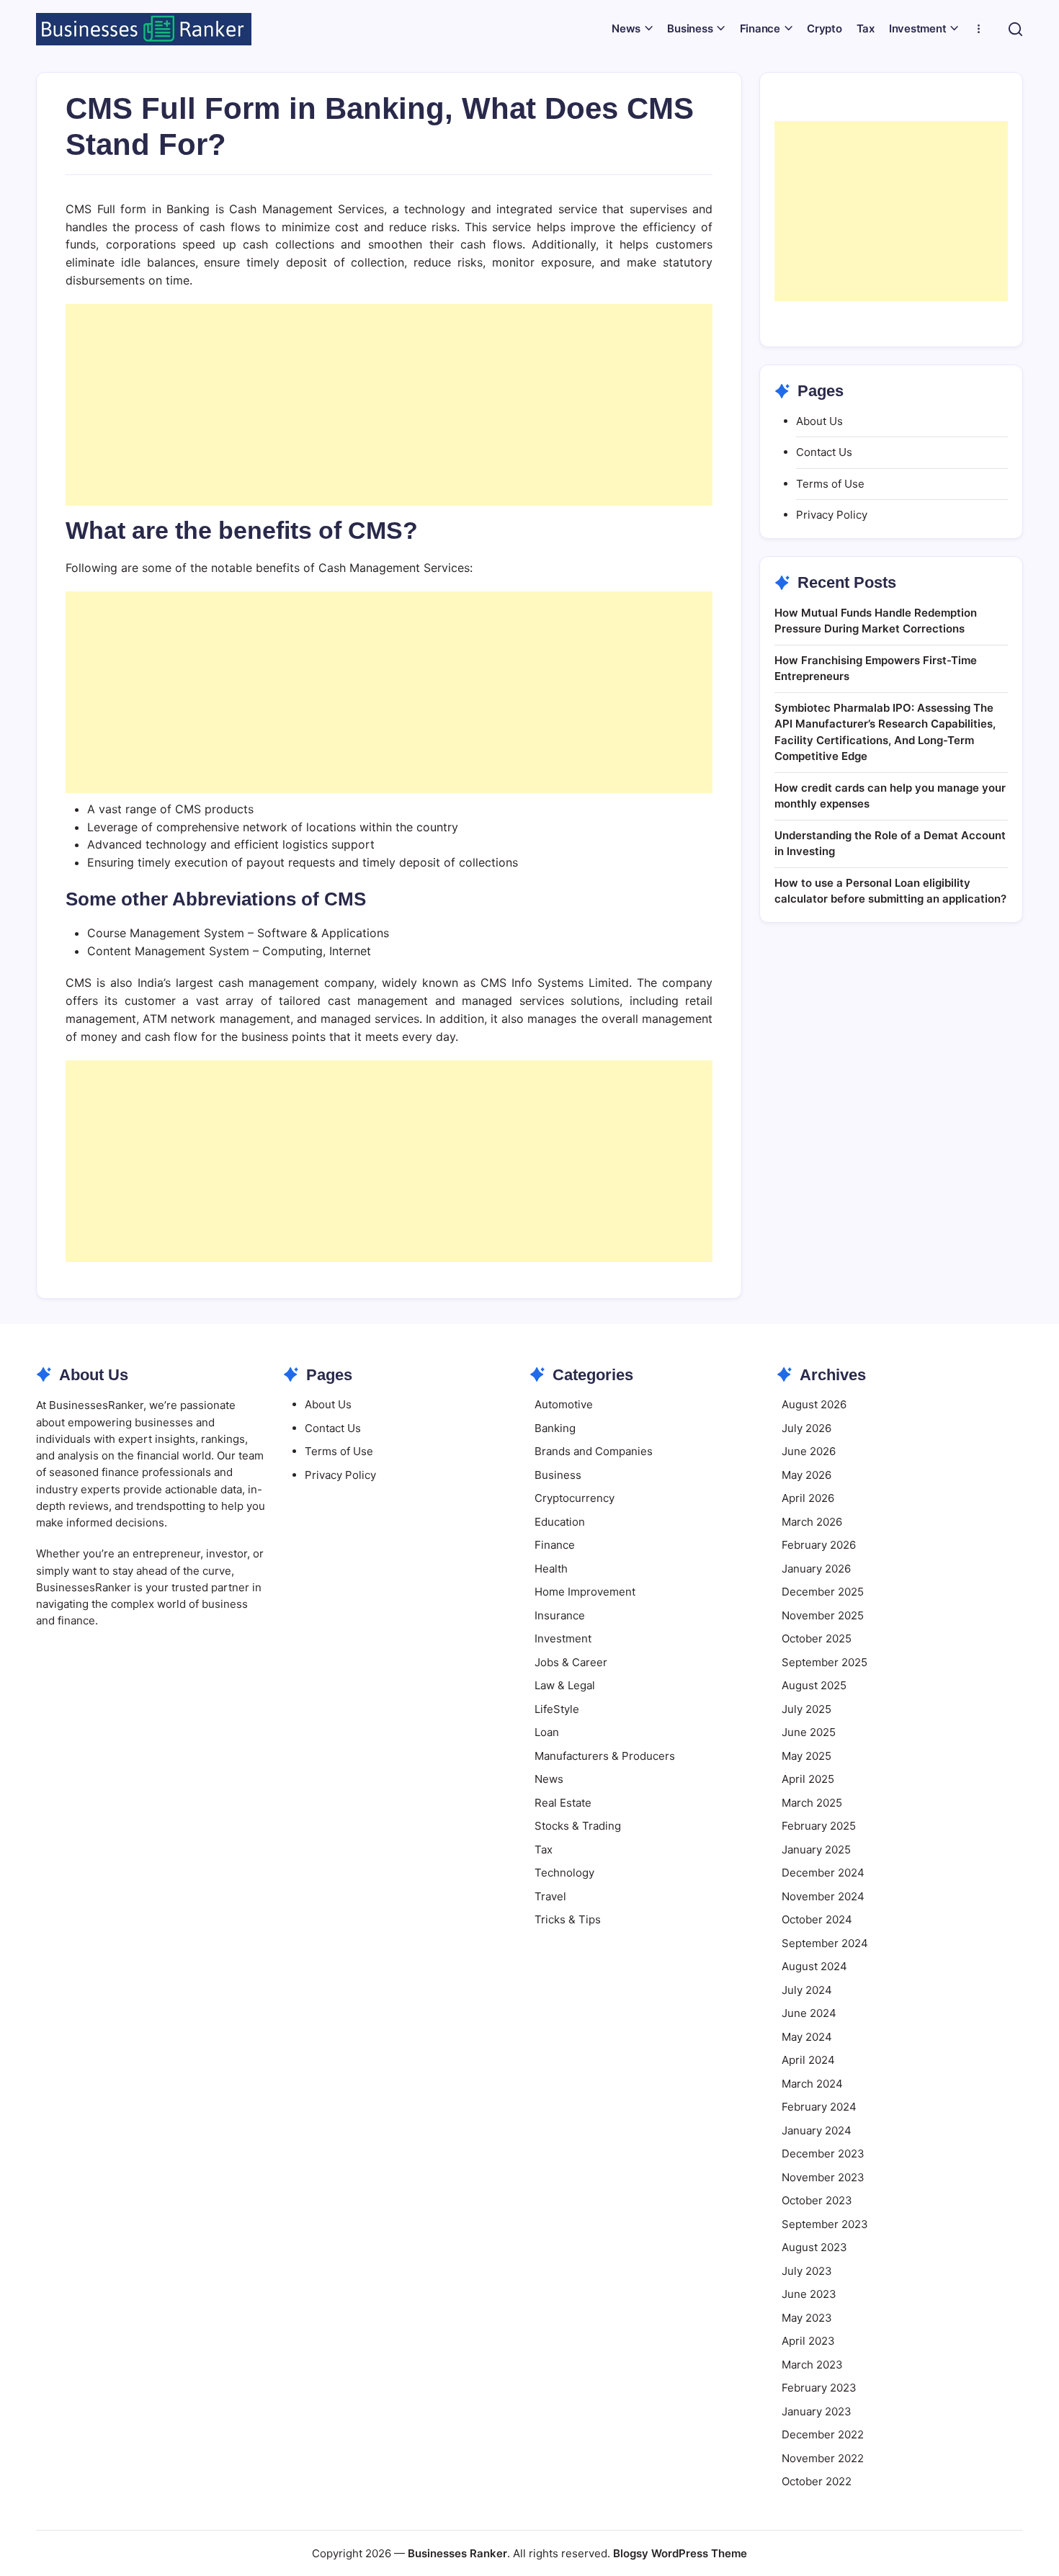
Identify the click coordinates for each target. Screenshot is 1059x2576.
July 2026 (806, 1428)
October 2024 (817, 1919)
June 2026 (809, 1451)
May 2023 (807, 2318)
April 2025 (808, 1779)
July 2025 (806, 1709)
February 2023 (819, 2388)
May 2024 (807, 2037)
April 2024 (808, 2060)
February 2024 (819, 2107)
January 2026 (816, 1569)
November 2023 (823, 2177)
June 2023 (809, 2294)
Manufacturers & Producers (605, 1756)
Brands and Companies (594, 1451)
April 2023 (808, 2341)
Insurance (560, 1615)
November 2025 (823, 1615)
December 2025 (823, 1592)
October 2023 (817, 2200)
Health (551, 1569)
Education (560, 1522)
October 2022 (817, 2481)
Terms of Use (830, 484)
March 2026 (812, 1522)
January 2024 (817, 2130)
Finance (555, 1545)
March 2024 (812, 2084)
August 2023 (814, 2247)
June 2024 (809, 2013)
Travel (550, 1896)
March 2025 (812, 1803)
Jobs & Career (571, 1662)
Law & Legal (565, 1685)
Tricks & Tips (568, 1919)
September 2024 (825, 1943)
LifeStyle (557, 1709)
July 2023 (807, 2271)
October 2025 (817, 1638)
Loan (547, 1732)
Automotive (564, 1404)
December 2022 (823, 2434)
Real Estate (563, 1803)
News (549, 1779)
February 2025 (819, 1826)
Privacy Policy (832, 515)
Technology (564, 1873)
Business (558, 1475)
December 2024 (823, 1873)
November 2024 (823, 1896)
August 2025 (814, 1685)
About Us (819, 421)
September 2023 (825, 2224)
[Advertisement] (389, 405)
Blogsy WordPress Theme (680, 2553)
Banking (555, 1428)
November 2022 (823, 2458)
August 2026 (814, 1404)
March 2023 (812, 2365)
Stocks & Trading (578, 1826)
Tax (544, 1850)
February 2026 (819, 1545)
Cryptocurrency (575, 1498)
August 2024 (814, 1966)
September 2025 (825, 1662)
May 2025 (806, 1756)
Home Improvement (585, 1592)
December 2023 (823, 2154)
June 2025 (809, 1732)
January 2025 (816, 1850)
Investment (563, 1638)
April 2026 (808, 1498)
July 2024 (807, 1990)
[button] (1015, 29)
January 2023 (817, 2411)
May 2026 (806, 1475)
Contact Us (824, 452)
